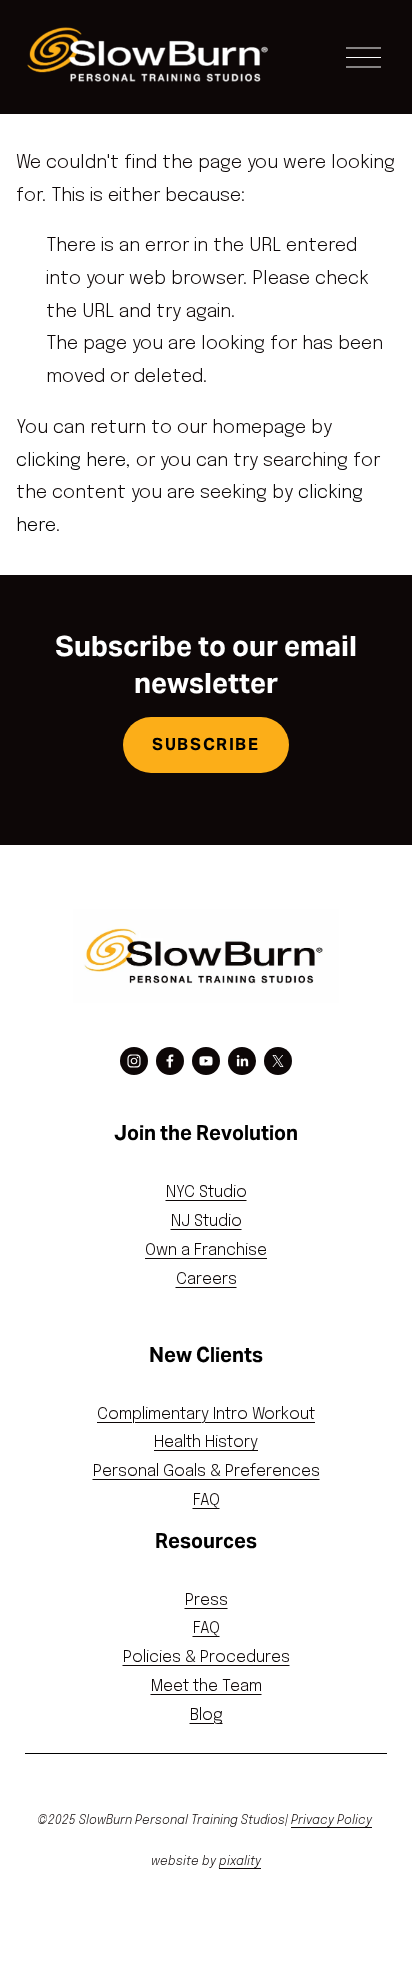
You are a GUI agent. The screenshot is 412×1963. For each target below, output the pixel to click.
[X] (278, 1061)
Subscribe (205, 744)
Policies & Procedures (206, 1657)
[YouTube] (206, 1061)
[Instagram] (134, 1061)
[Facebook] (170, 1061)
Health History (206, 1442)
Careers (206, 1279)
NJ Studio (206, 1221)
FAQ (206, 1500)
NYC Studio (206, 1192)
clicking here (71, 461)
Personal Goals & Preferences (206, 1471)
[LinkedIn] (242, 1061)
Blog (206, 1715)
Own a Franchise (206, 1250)
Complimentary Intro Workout (206, 1414)
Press (206, 1600)
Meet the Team (206, 1686)
